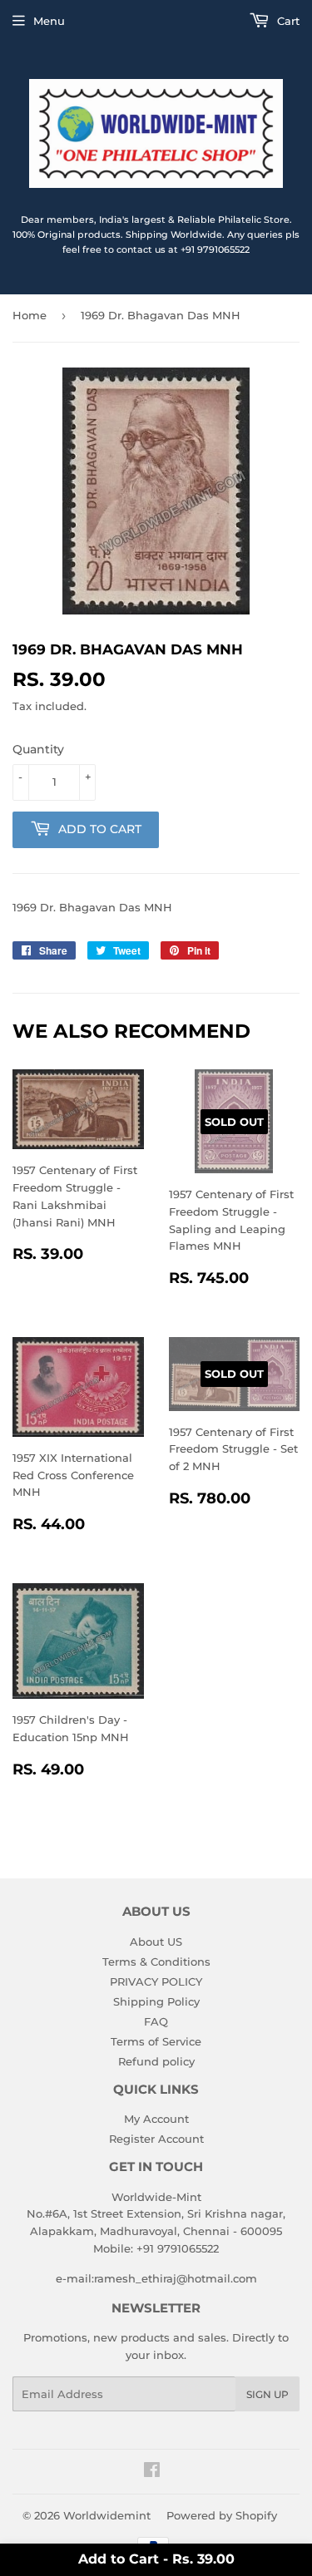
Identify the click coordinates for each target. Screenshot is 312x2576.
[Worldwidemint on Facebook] (152, 2472)
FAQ (156, 2021)
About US (156, 1942)
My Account (156, 2119)
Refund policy (156, 2061)
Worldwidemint (107, 2515)
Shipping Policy (156, 2001)
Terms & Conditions (156, 1962)
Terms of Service (156, 2041)
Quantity (38, 749)
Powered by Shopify (222, 2515)
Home (30, 315)
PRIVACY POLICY (156, 1981)
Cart (287, 21)
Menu (49, 21)
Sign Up (267, 2394)
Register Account (156, 2139)
